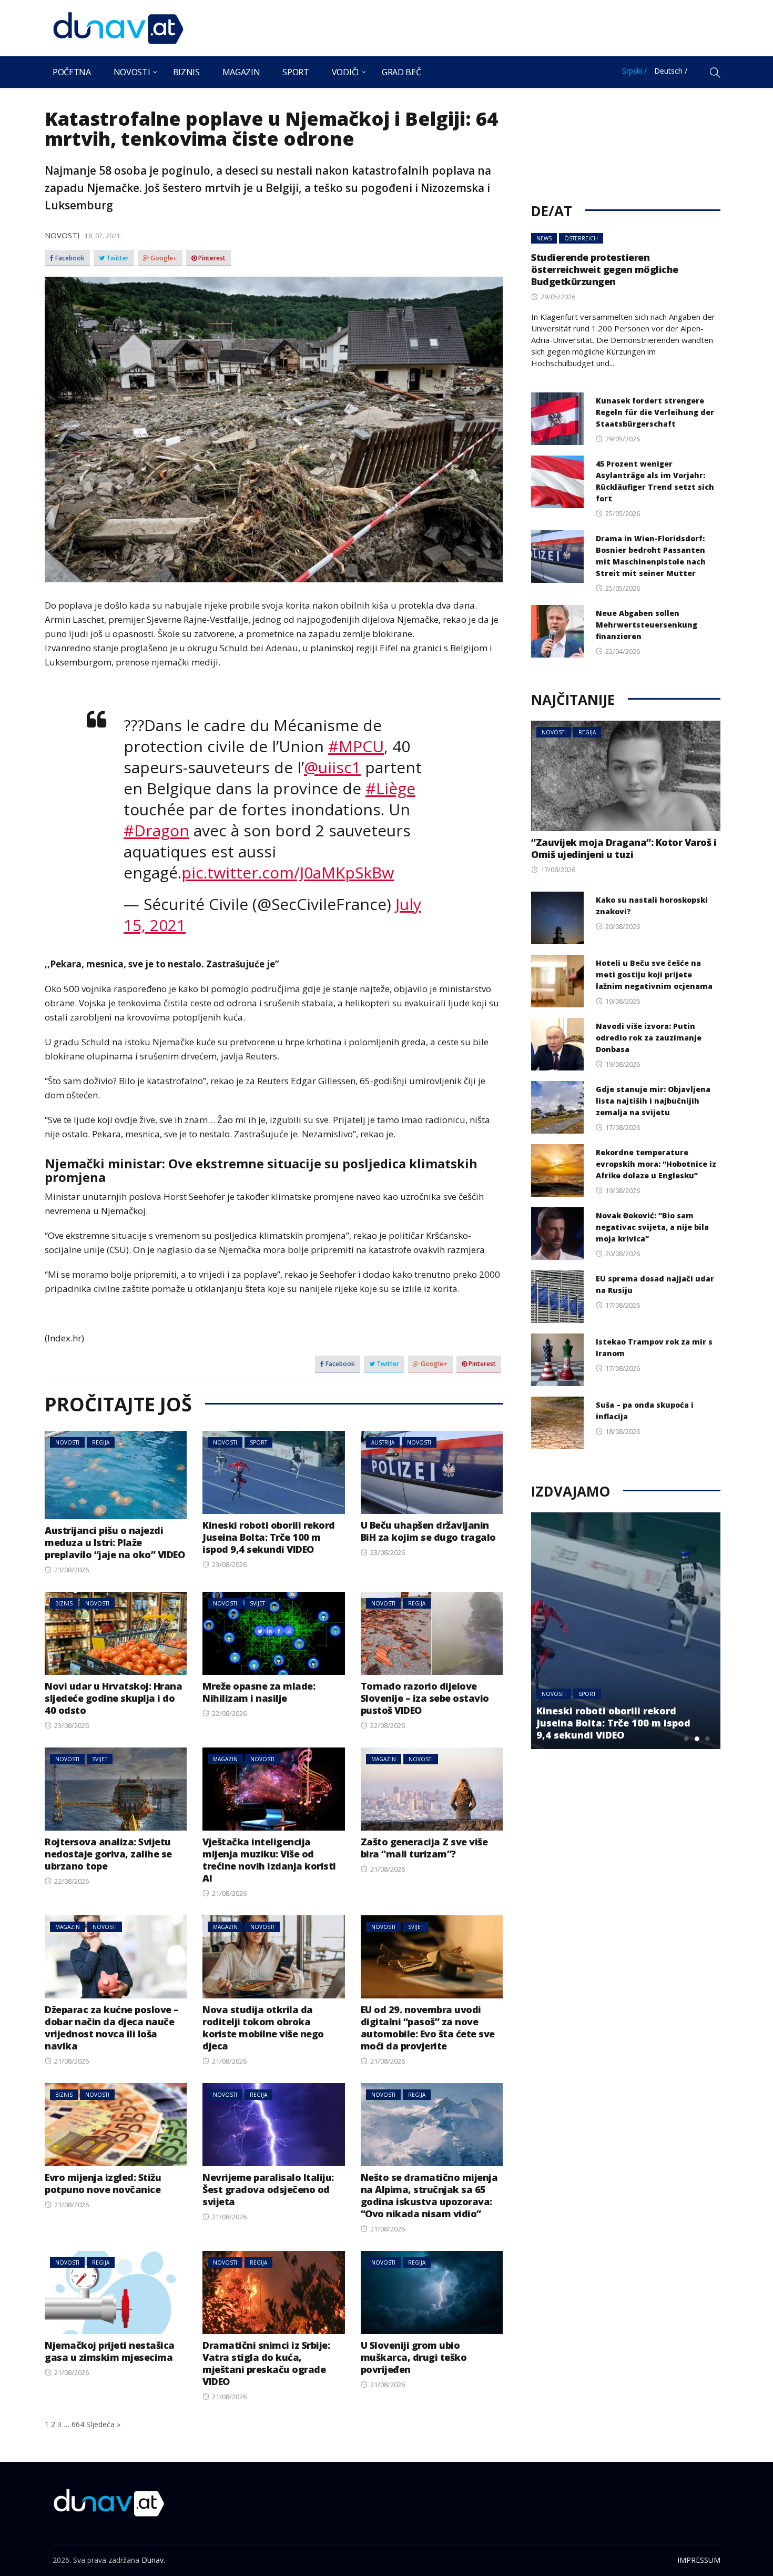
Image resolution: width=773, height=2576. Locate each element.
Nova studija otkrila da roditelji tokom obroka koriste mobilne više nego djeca (263, 2028)
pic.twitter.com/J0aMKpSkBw (288, 872)
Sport (296, 72)
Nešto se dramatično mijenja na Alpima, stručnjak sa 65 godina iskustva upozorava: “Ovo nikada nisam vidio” (429, 2195)
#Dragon (156, 830)
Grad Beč (401, 72)
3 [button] (707, 1739)
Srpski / (634, 71)
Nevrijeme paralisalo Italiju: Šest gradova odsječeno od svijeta (268, 2189)
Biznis (186, 72)
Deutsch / (671, 71)
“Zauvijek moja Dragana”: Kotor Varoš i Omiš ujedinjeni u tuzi (624, 848)
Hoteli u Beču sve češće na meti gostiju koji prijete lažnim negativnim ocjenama (654, 974)
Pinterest (211, 258)
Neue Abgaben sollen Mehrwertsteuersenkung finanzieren (647, 625)
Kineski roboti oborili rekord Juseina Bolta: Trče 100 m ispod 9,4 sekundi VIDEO (269, 1537)
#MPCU (356, 746)
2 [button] (697, 1739)
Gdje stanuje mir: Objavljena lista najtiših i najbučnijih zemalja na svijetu (653, 1101)
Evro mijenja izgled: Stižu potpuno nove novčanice (103, 2183)
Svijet (257, 1603)
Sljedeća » (103, 2424)
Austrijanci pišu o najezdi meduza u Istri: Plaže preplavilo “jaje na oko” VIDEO (115, 1542)
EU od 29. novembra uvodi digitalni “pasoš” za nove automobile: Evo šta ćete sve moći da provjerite (428, 2028)
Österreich (581, 238)
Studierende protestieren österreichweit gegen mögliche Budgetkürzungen (605, 269)
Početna (72, 72)
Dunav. (153, 2560)
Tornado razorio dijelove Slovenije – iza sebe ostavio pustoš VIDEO (425, 1698)
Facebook (69, 258)
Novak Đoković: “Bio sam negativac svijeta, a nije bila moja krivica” (652, 1227)
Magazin (241, 72)
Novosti (132, 72)
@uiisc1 (332, 767)
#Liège (390, 788)
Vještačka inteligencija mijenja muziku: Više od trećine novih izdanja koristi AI (269, 1860)
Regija (101, 1442)
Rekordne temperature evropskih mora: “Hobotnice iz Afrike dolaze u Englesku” (656, 1164)
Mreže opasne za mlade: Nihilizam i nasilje (259, 1692)
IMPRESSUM (699, 2560)
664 (78, 2424)
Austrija (383, 1442)
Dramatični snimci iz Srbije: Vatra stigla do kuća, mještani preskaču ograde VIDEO (266, 2363)
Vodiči (345, 72)
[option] (626, 1631)
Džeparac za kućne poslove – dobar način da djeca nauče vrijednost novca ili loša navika (112, 2028)
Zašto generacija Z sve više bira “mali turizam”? (424, 1848)
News (544, 238)
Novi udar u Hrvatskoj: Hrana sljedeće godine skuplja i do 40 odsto (113, 1698)
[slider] (274, 891)
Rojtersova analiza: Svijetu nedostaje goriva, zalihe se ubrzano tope (108, 1854)
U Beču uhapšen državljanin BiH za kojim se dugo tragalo (428, 1531)
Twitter (117, 258)
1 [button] (686, 1739)
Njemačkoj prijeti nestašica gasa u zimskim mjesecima (110, 2351)
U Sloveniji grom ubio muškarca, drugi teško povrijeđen (414, 2357)
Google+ (163, 258)
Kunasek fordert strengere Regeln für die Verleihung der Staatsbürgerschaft (655, 412)
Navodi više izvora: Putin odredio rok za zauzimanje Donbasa (649, 1038)
